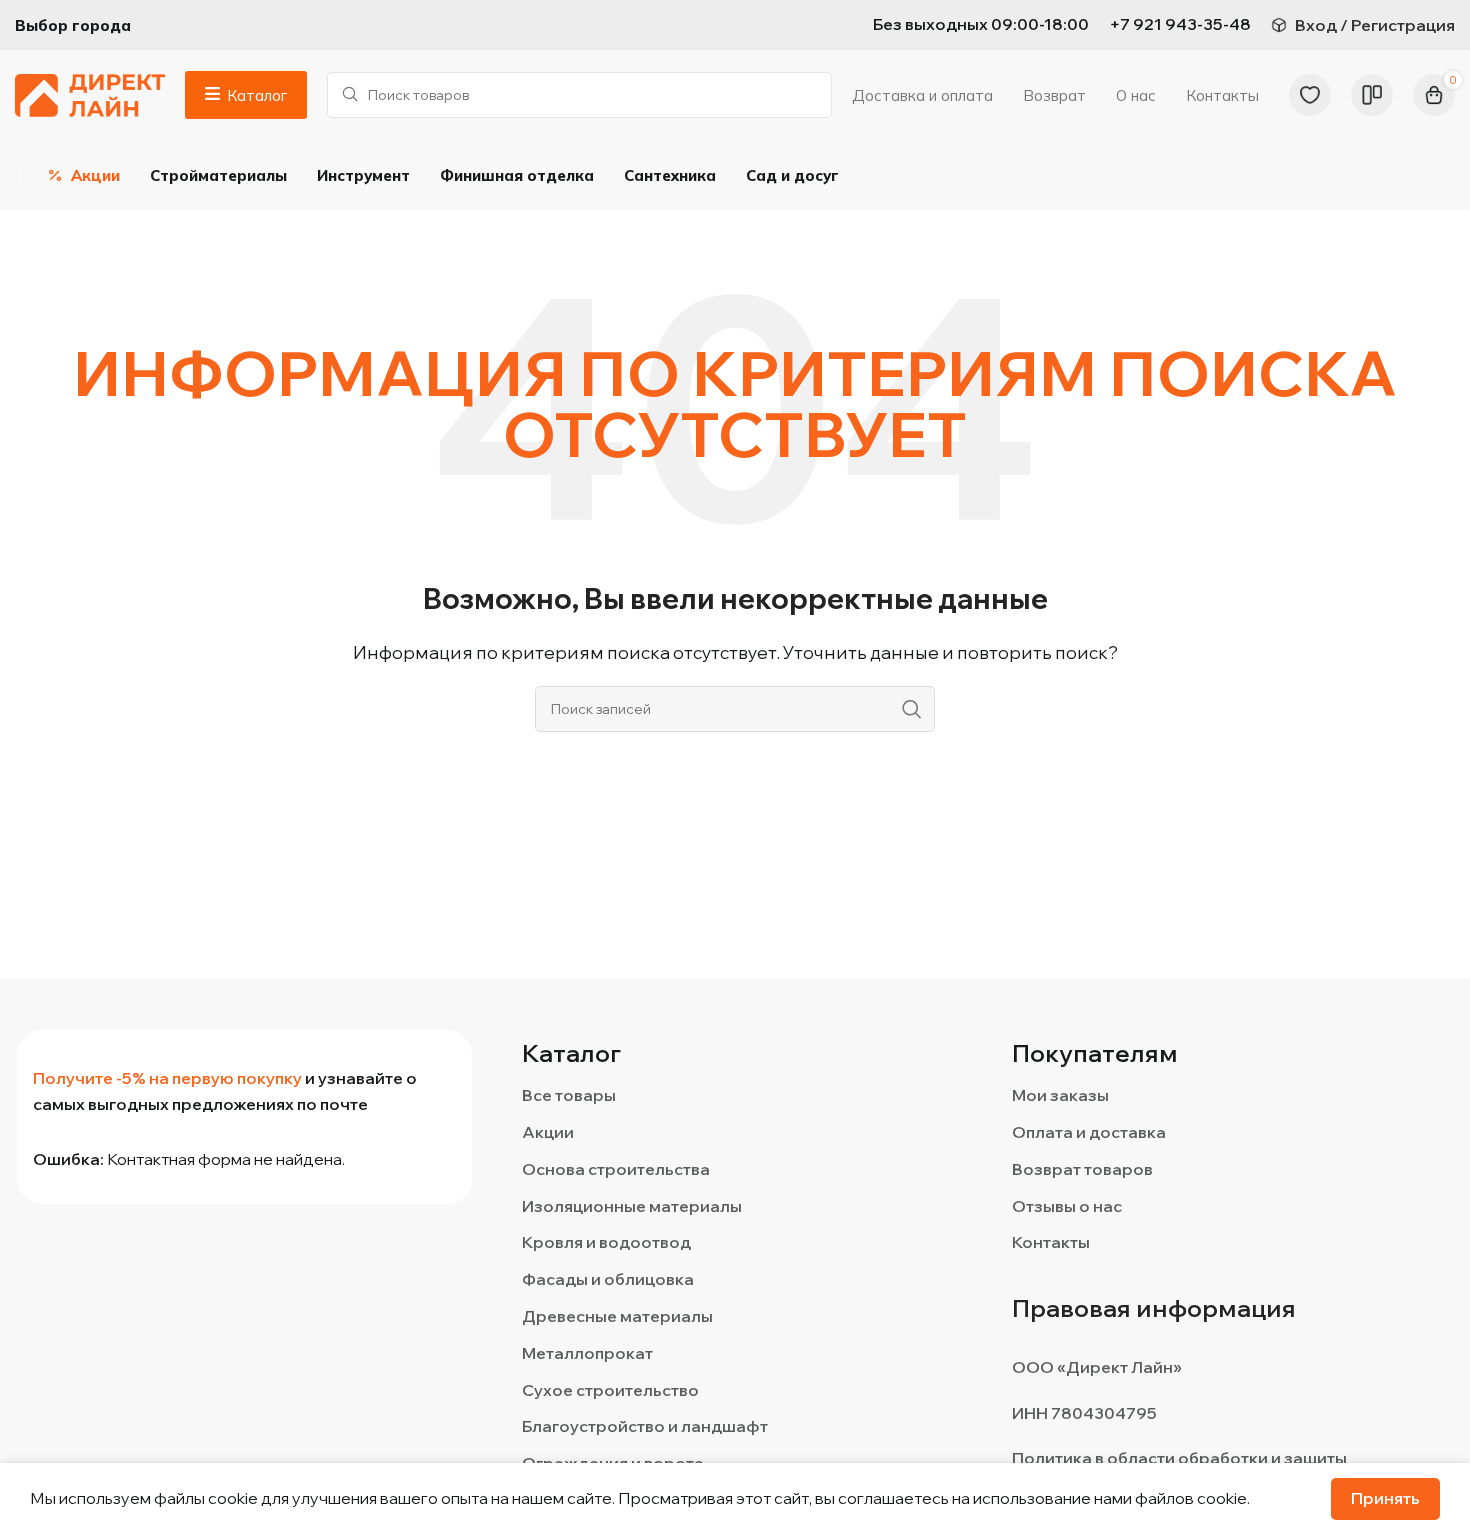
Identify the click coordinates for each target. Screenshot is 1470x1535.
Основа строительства (616, 1169)
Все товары (569, 1095)
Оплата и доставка (1089, 1132)
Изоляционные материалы (632, 1206)
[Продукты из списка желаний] (1310, 95)
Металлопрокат (587, 1353)
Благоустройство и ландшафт (645, 1426)
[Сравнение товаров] (1372, 95)
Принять (1385, 1498)
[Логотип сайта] (90, 93)
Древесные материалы (617, 1316)
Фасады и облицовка (608, 1279)
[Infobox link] (1180, 25)
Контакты (1051, 1242)
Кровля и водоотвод (606, 1242)
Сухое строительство (610, 1390)
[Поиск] (912, 709)
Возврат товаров (1082, 1169)
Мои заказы (1060, 1095)
